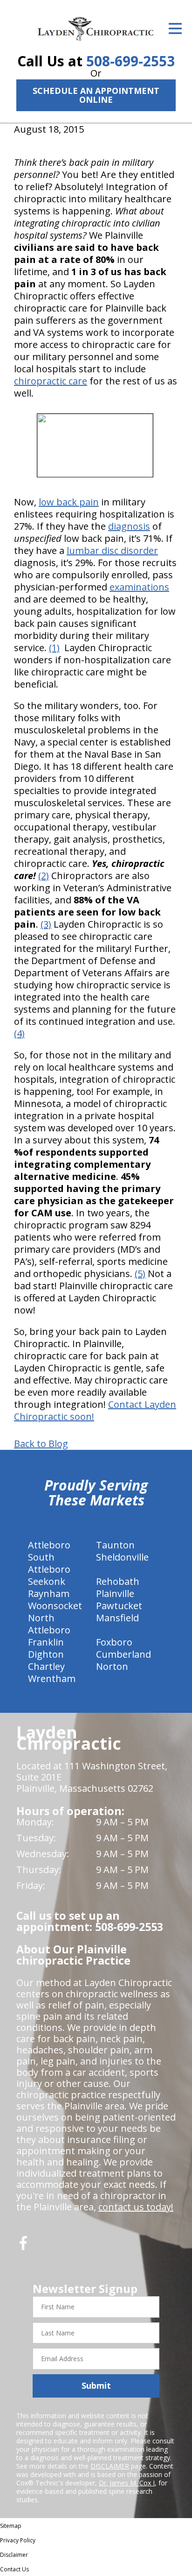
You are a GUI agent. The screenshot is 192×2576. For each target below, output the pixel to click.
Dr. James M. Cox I (127, 2483)
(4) (19, 1033)
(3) (46, 924)
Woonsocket (55, 1606)
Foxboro (114, 1642)
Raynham (49, 1593)
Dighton (46, 1654)
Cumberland (123, 1654)
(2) (44, 876)
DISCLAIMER (110, 2466)
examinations (139, 587)
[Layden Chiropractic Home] (96, 28)
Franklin (46, 1642)
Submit (96, 2385)
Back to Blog (41, 1444)
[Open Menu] (175, 28)
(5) (140, 1274)
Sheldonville (122, 1557)
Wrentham (52, 1678)
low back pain (69, 502)
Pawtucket (119, 1606)
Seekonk (47, 1581)
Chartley (46, 1666)
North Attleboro (49, 1624)
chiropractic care (51, 381)
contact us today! (136, 2207)
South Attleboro (49, 1563)
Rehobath (118, 1581)
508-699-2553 (130, 61)
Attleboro (49, 1545)
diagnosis (129, 526)
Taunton (115, 1545)
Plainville (115, 1593)
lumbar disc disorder (112, 550)
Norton (112, 1666)
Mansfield (117, 1618)
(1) (54, 648)
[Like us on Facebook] (23, 2246)
